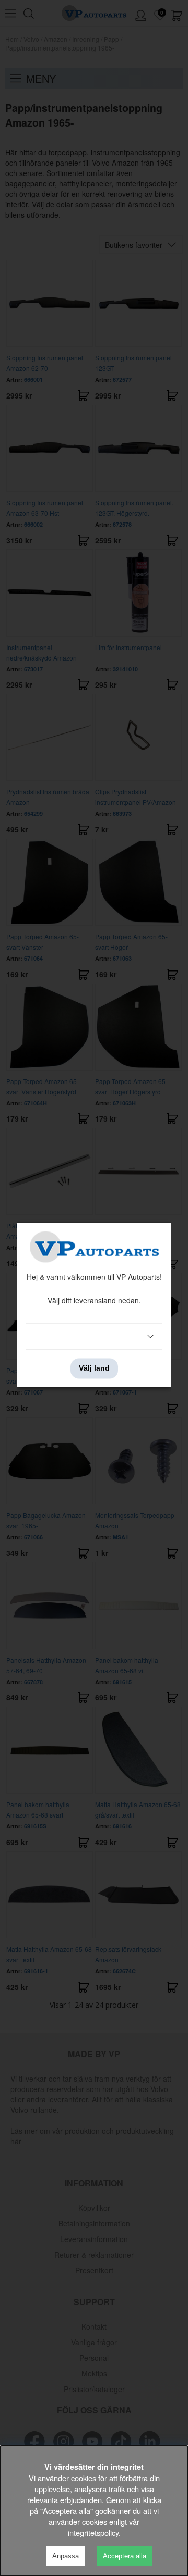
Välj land (94, 1368)
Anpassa (66, 2556)
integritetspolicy (93, 2533)
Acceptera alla (125, 2556)
